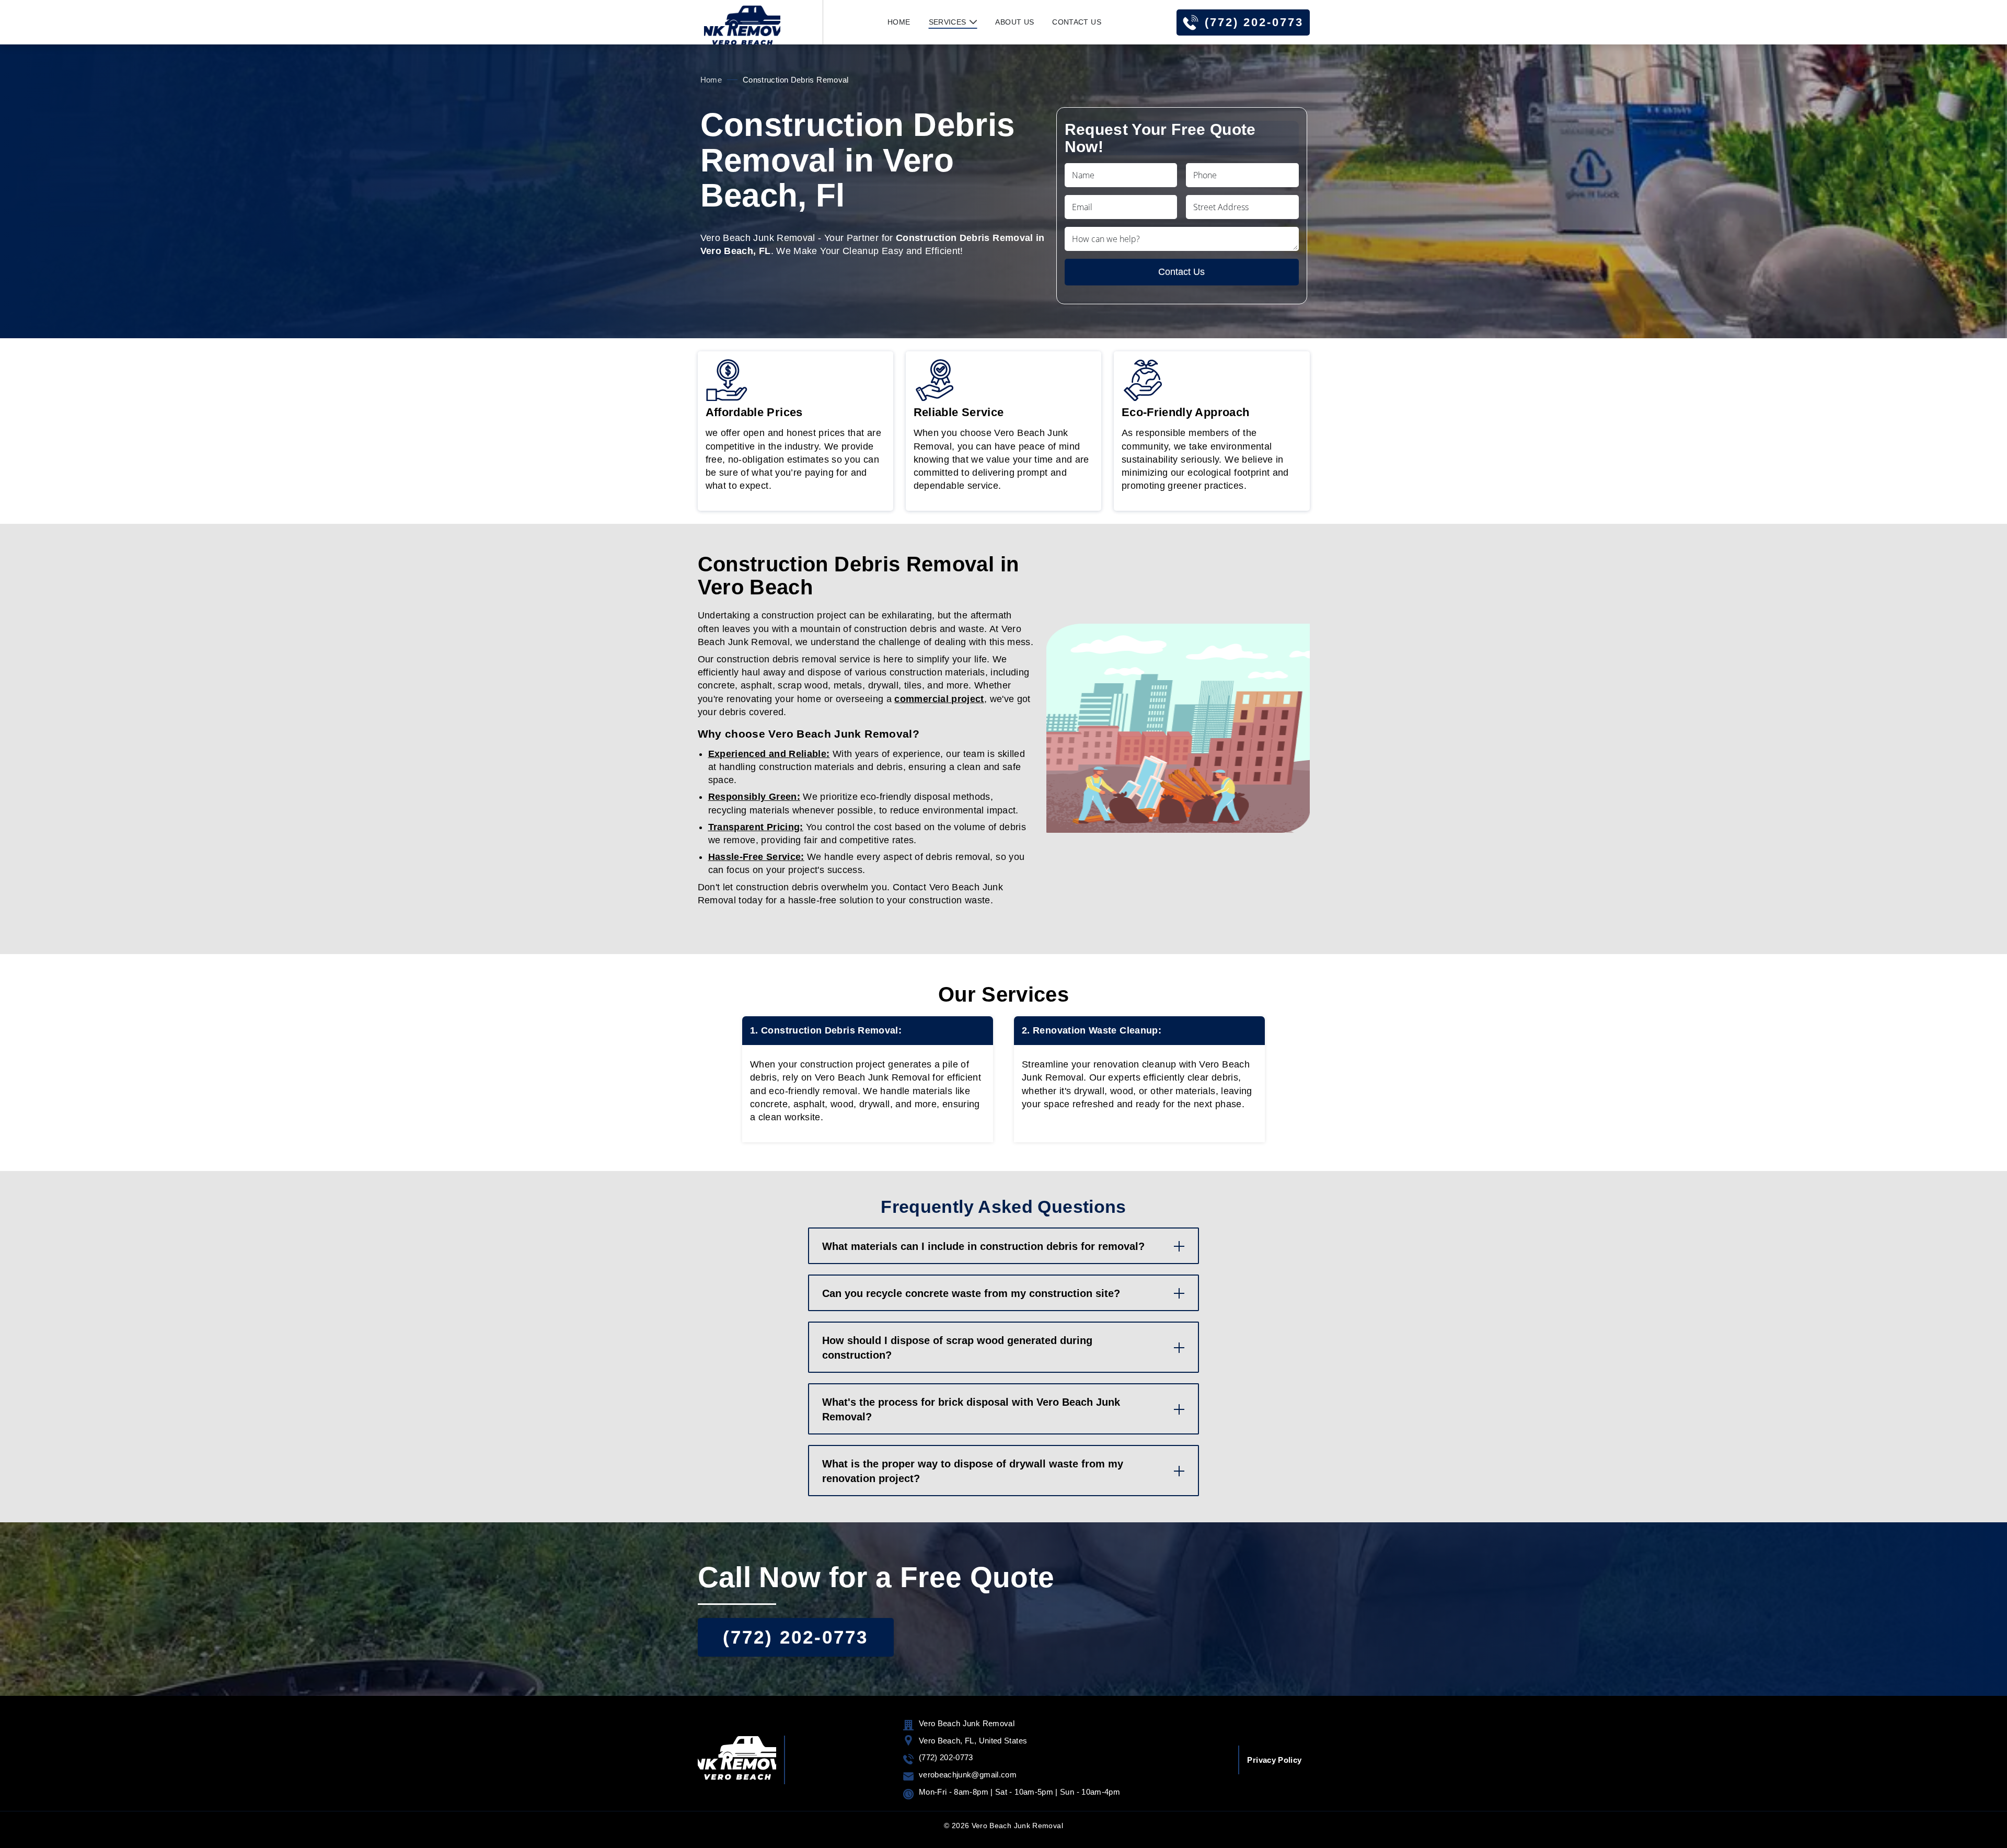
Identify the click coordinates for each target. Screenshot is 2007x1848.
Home (899, 22)
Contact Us (1077, 22)
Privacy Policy (1274, 1760)
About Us (1014, 22)
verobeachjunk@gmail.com (968, 1775)
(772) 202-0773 (1254, 22)
